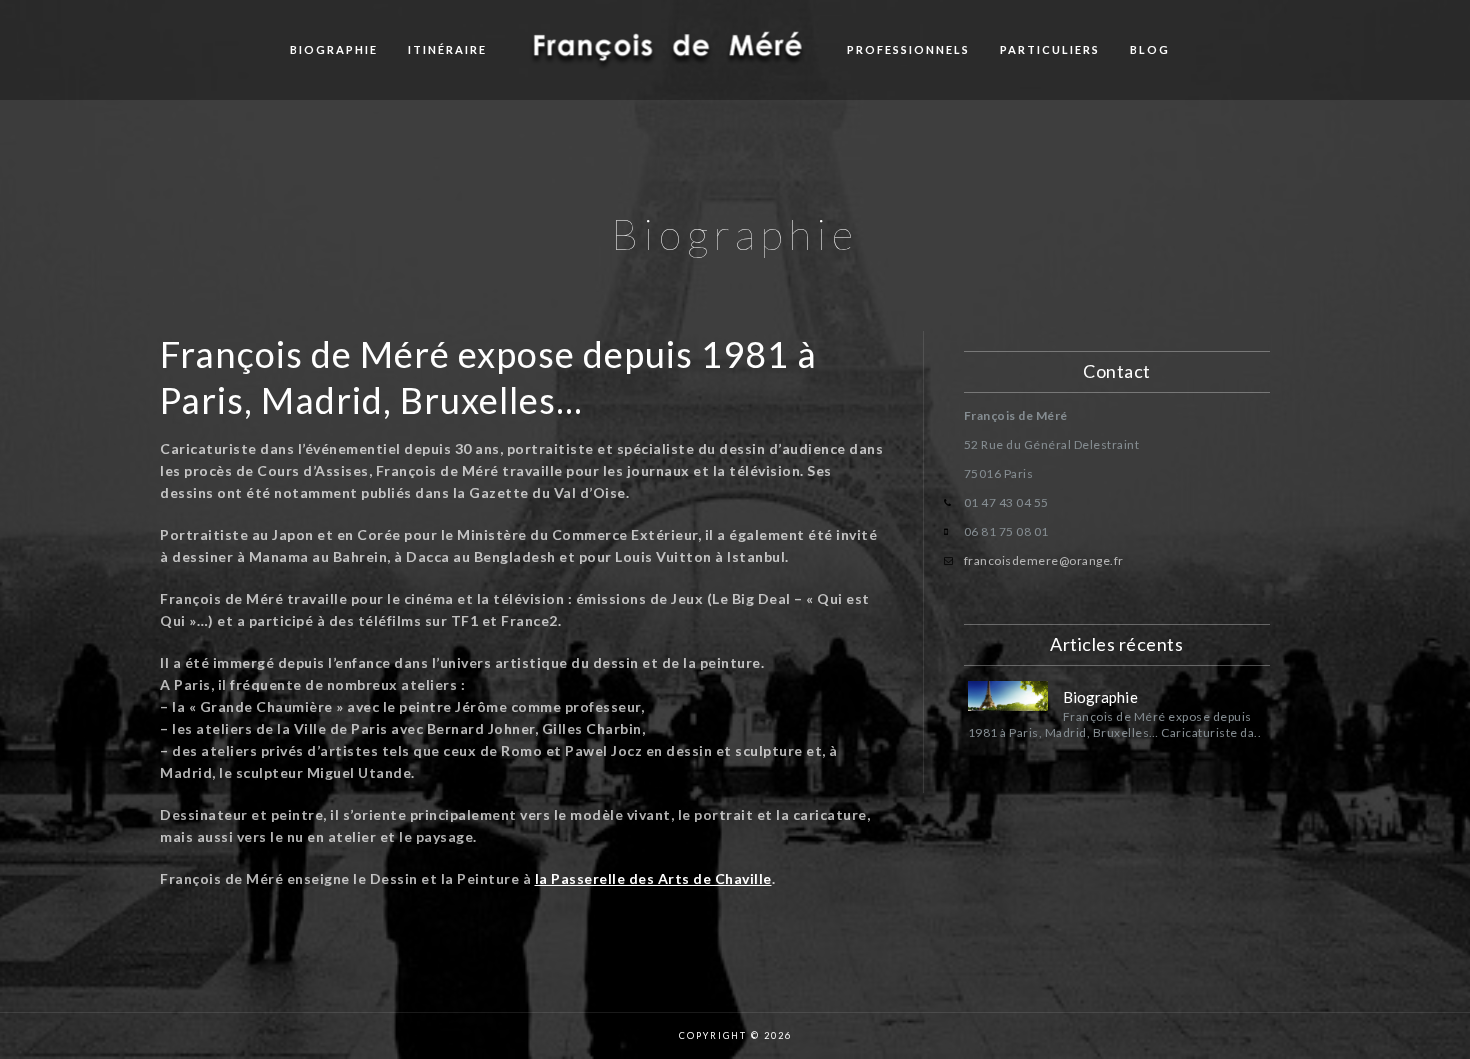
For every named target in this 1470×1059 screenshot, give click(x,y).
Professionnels (908, 49)
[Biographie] (1008, 696)
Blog (1150, 49)
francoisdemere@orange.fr (1044, 560)
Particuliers (1050, 49)
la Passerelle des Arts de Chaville (653, 878)
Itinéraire (447, 49)
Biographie (334, 49)
